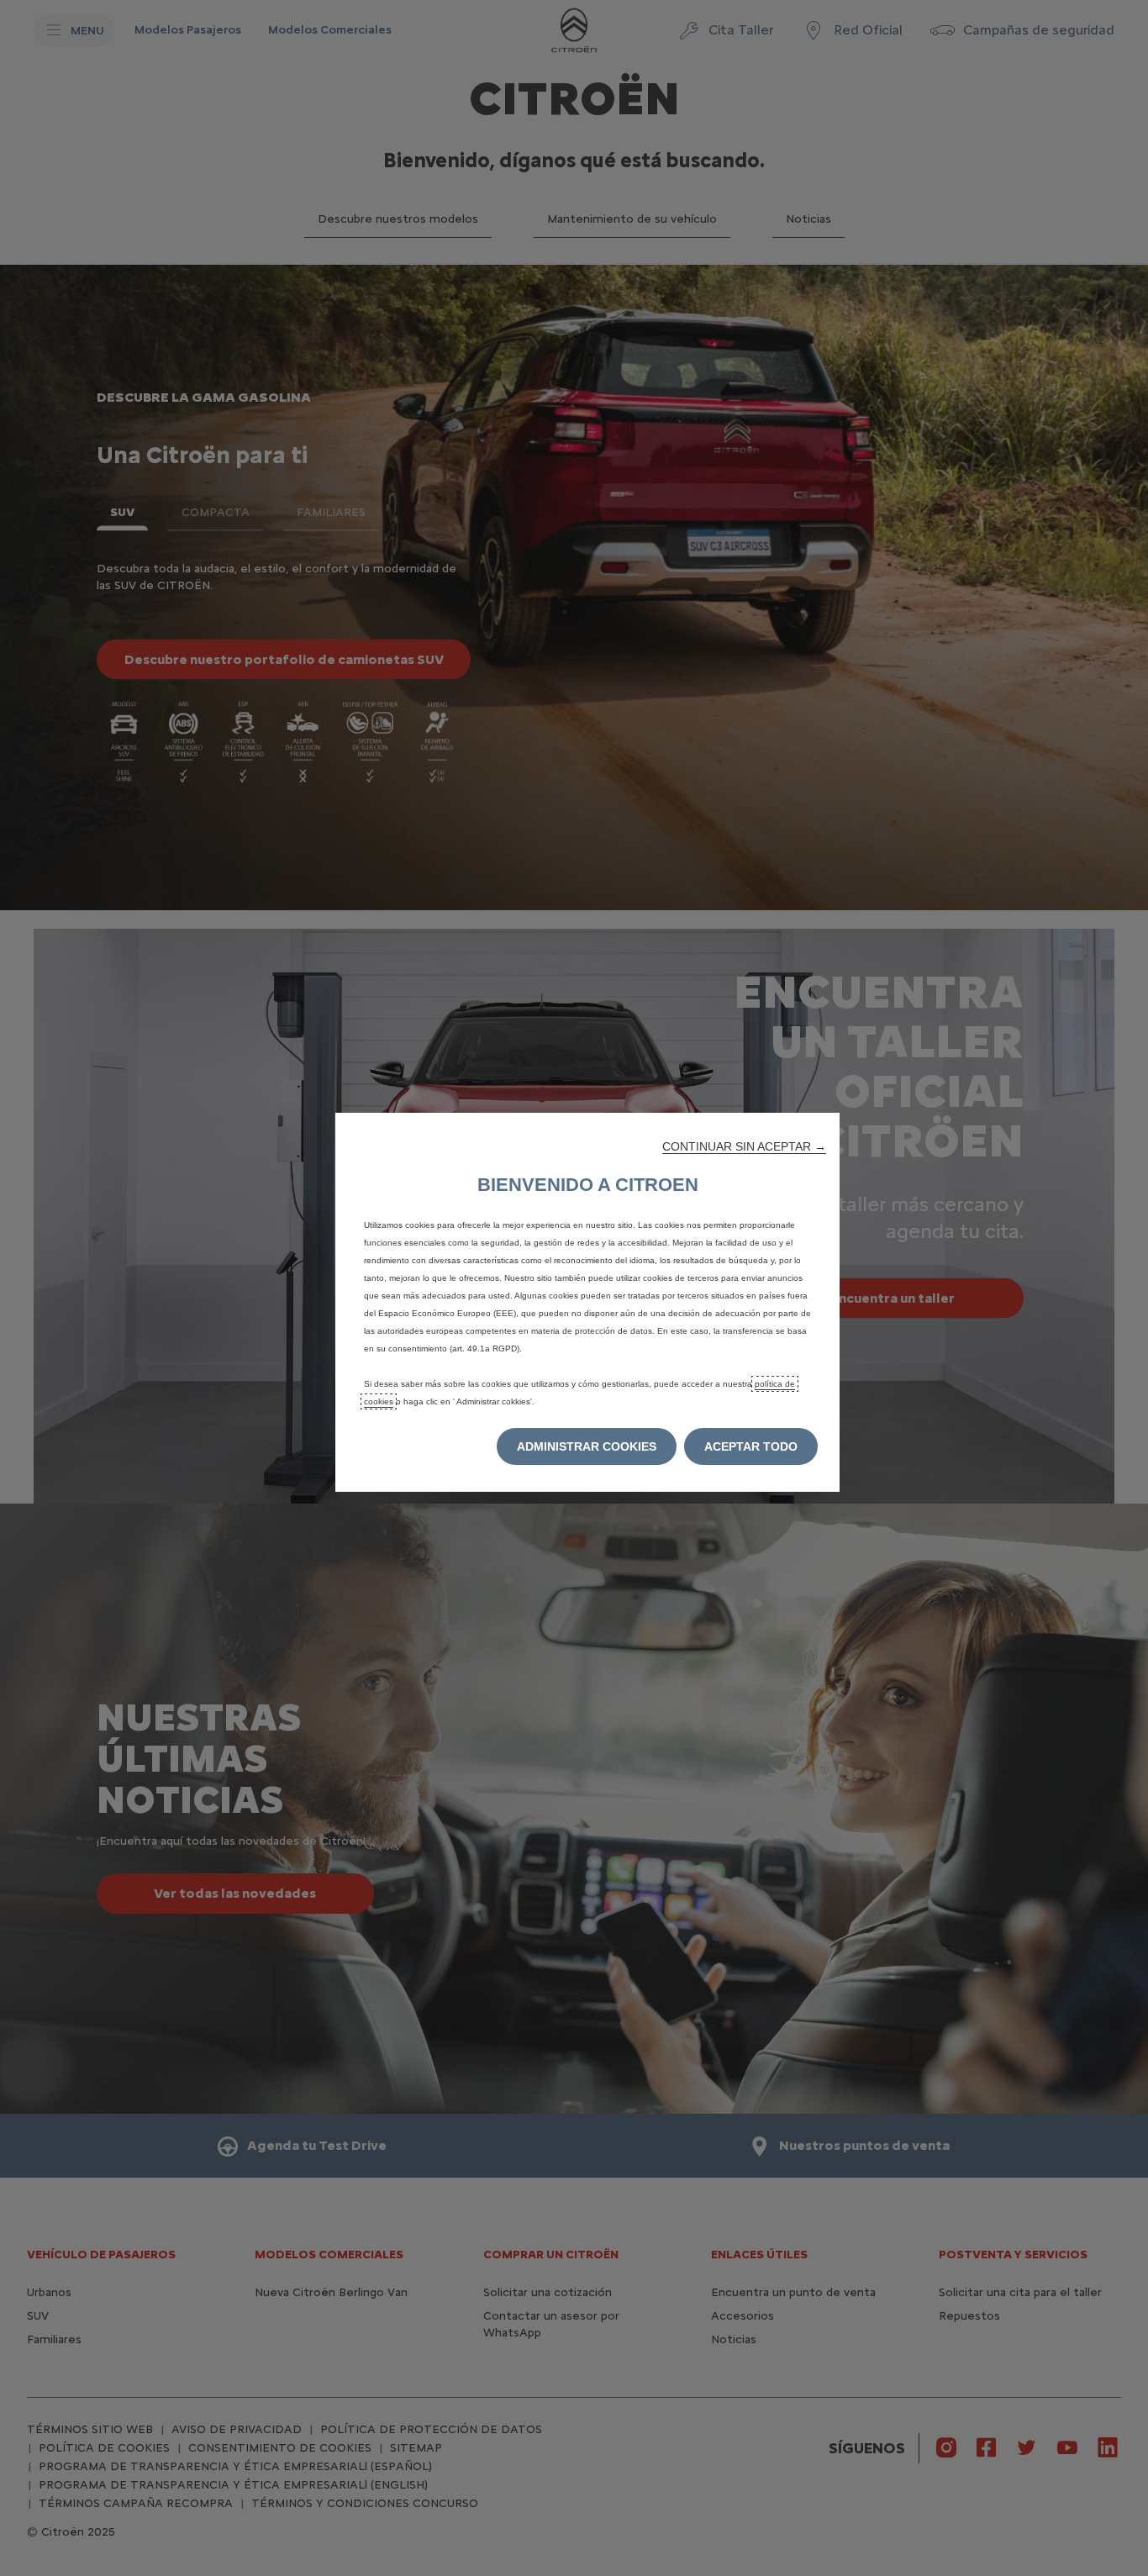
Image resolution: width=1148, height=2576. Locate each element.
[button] (744, 1146)
